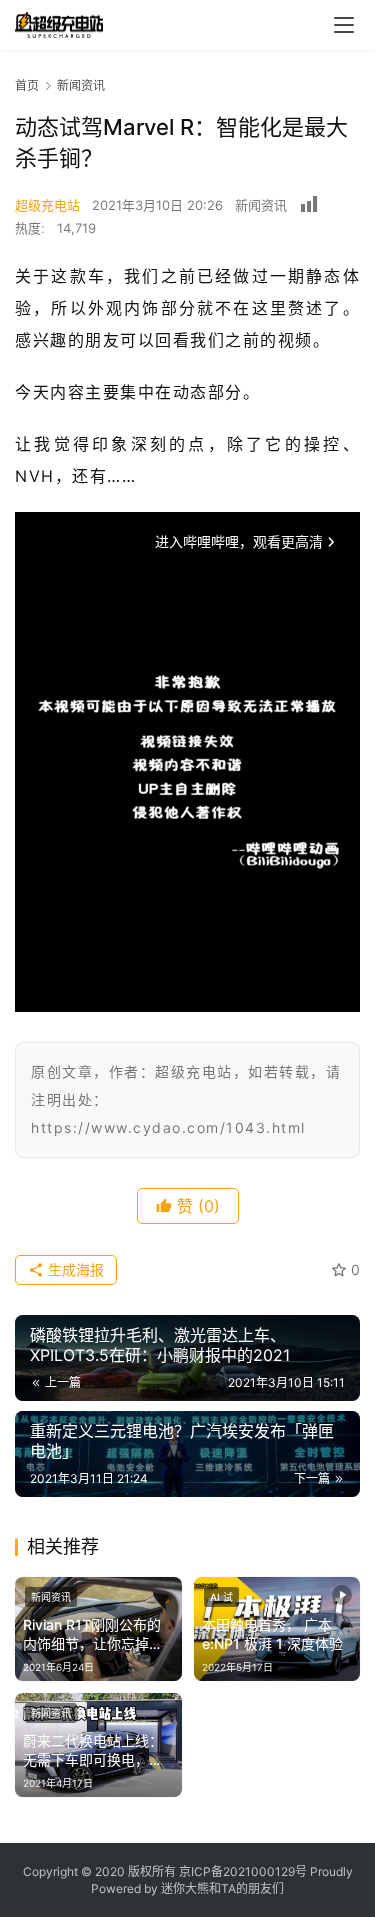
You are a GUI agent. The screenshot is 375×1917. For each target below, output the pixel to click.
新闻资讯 (261, 205)
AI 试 (221, 1597)
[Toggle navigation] (344, 25)
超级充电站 (47, 205)
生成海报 (74, 1269)
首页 (27, 85)
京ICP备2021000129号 (243, 1871)
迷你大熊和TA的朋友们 (222, 1888)
